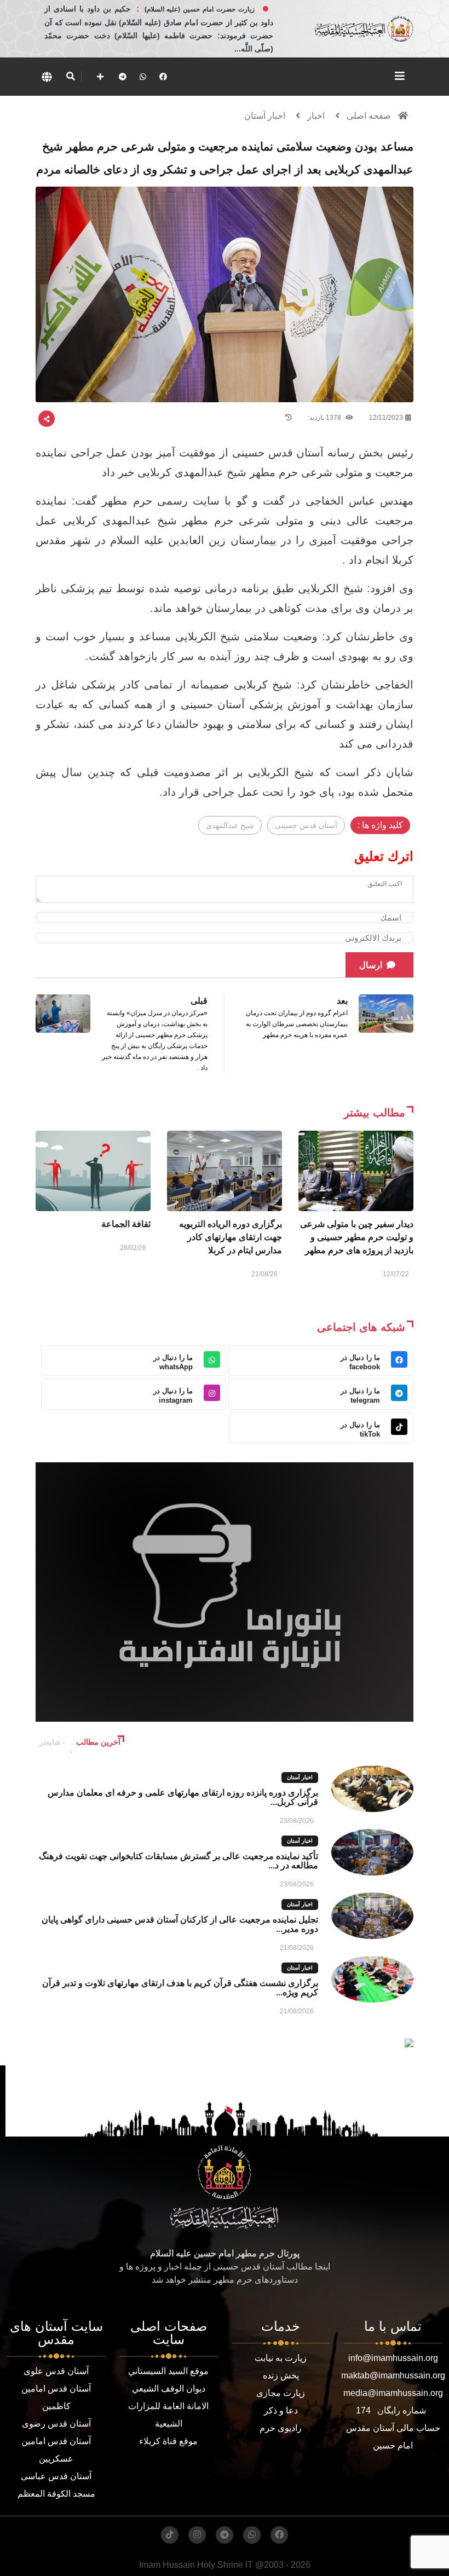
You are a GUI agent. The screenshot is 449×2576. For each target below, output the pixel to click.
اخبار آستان (265, 116)
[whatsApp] (143, 77)
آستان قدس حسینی (306, 825)
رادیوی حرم (281, 2428)
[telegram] (123, 77)
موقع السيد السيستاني (168, 2371)
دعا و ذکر (281, 2410)
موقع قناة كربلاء (168, 2441)
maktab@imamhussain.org (393, 2375)
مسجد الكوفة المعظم (56, 2494)
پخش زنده (281, 2375)
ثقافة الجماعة (126, 1224)
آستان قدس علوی (56, 2371)
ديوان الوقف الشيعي (169, 2389)
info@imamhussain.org (393, 2358)
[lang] (47, 77)
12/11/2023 (386, 418)
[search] (70, 77)
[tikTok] (170, 2535)
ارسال (371, 965)
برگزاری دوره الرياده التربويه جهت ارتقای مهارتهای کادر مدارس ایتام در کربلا (231, 1237)
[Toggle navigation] (400, 76)
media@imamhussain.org (393, 2393)
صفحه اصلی (369, 116)
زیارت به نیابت (281, 2358)
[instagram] (197, 2535)
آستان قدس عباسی (56, 2476)
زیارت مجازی (281, 2393)
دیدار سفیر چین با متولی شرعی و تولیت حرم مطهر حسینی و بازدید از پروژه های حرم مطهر (357, 1237)
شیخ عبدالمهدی (230, 825)
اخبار (316, 116)
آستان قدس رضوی (56, 2424)
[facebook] (163, 77)
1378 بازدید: (325, 418)
